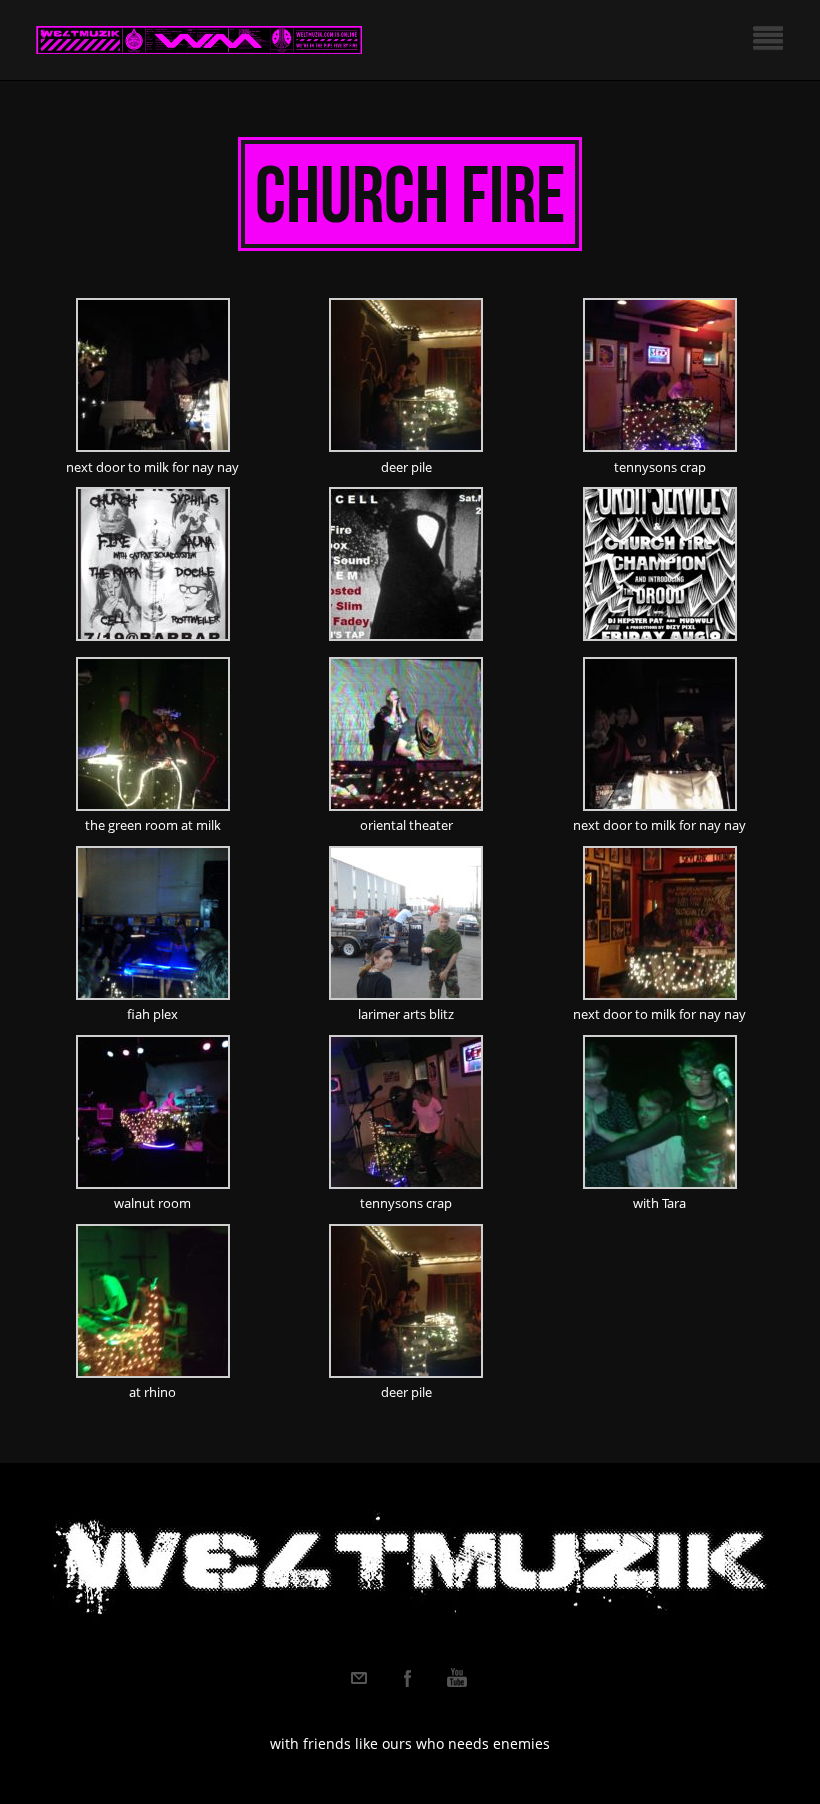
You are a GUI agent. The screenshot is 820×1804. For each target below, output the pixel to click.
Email (359, 1678)
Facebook (408, 1678)
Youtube (457, 1678)
